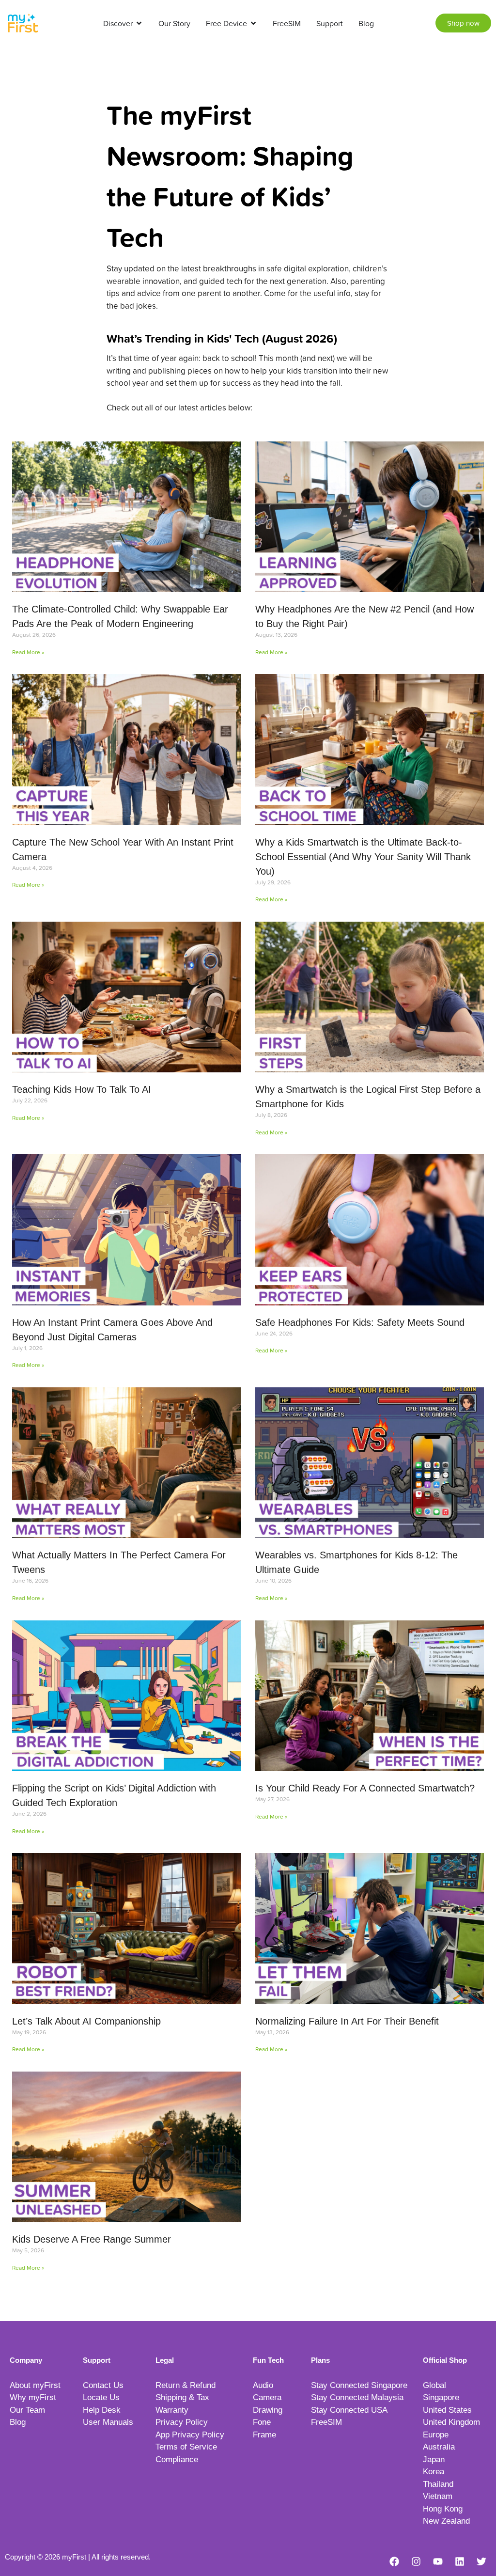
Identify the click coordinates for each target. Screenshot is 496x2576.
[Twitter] (481, 2561)
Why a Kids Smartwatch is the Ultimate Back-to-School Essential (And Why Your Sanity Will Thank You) (363, 857)
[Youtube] (438, 2561)
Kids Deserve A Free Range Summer (92, 2239)
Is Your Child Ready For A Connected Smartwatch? (365, 1788)
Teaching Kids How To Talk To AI (82, 1089)
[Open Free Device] (253, 23)
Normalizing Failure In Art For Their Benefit (347, 2021)
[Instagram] (416, 2561)
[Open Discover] (139, 23)
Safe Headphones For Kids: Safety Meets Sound (360, 1322)
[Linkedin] (460, 2561)
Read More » (28, 652)
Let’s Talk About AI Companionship (86, 2021)
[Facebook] (394, 2561)
